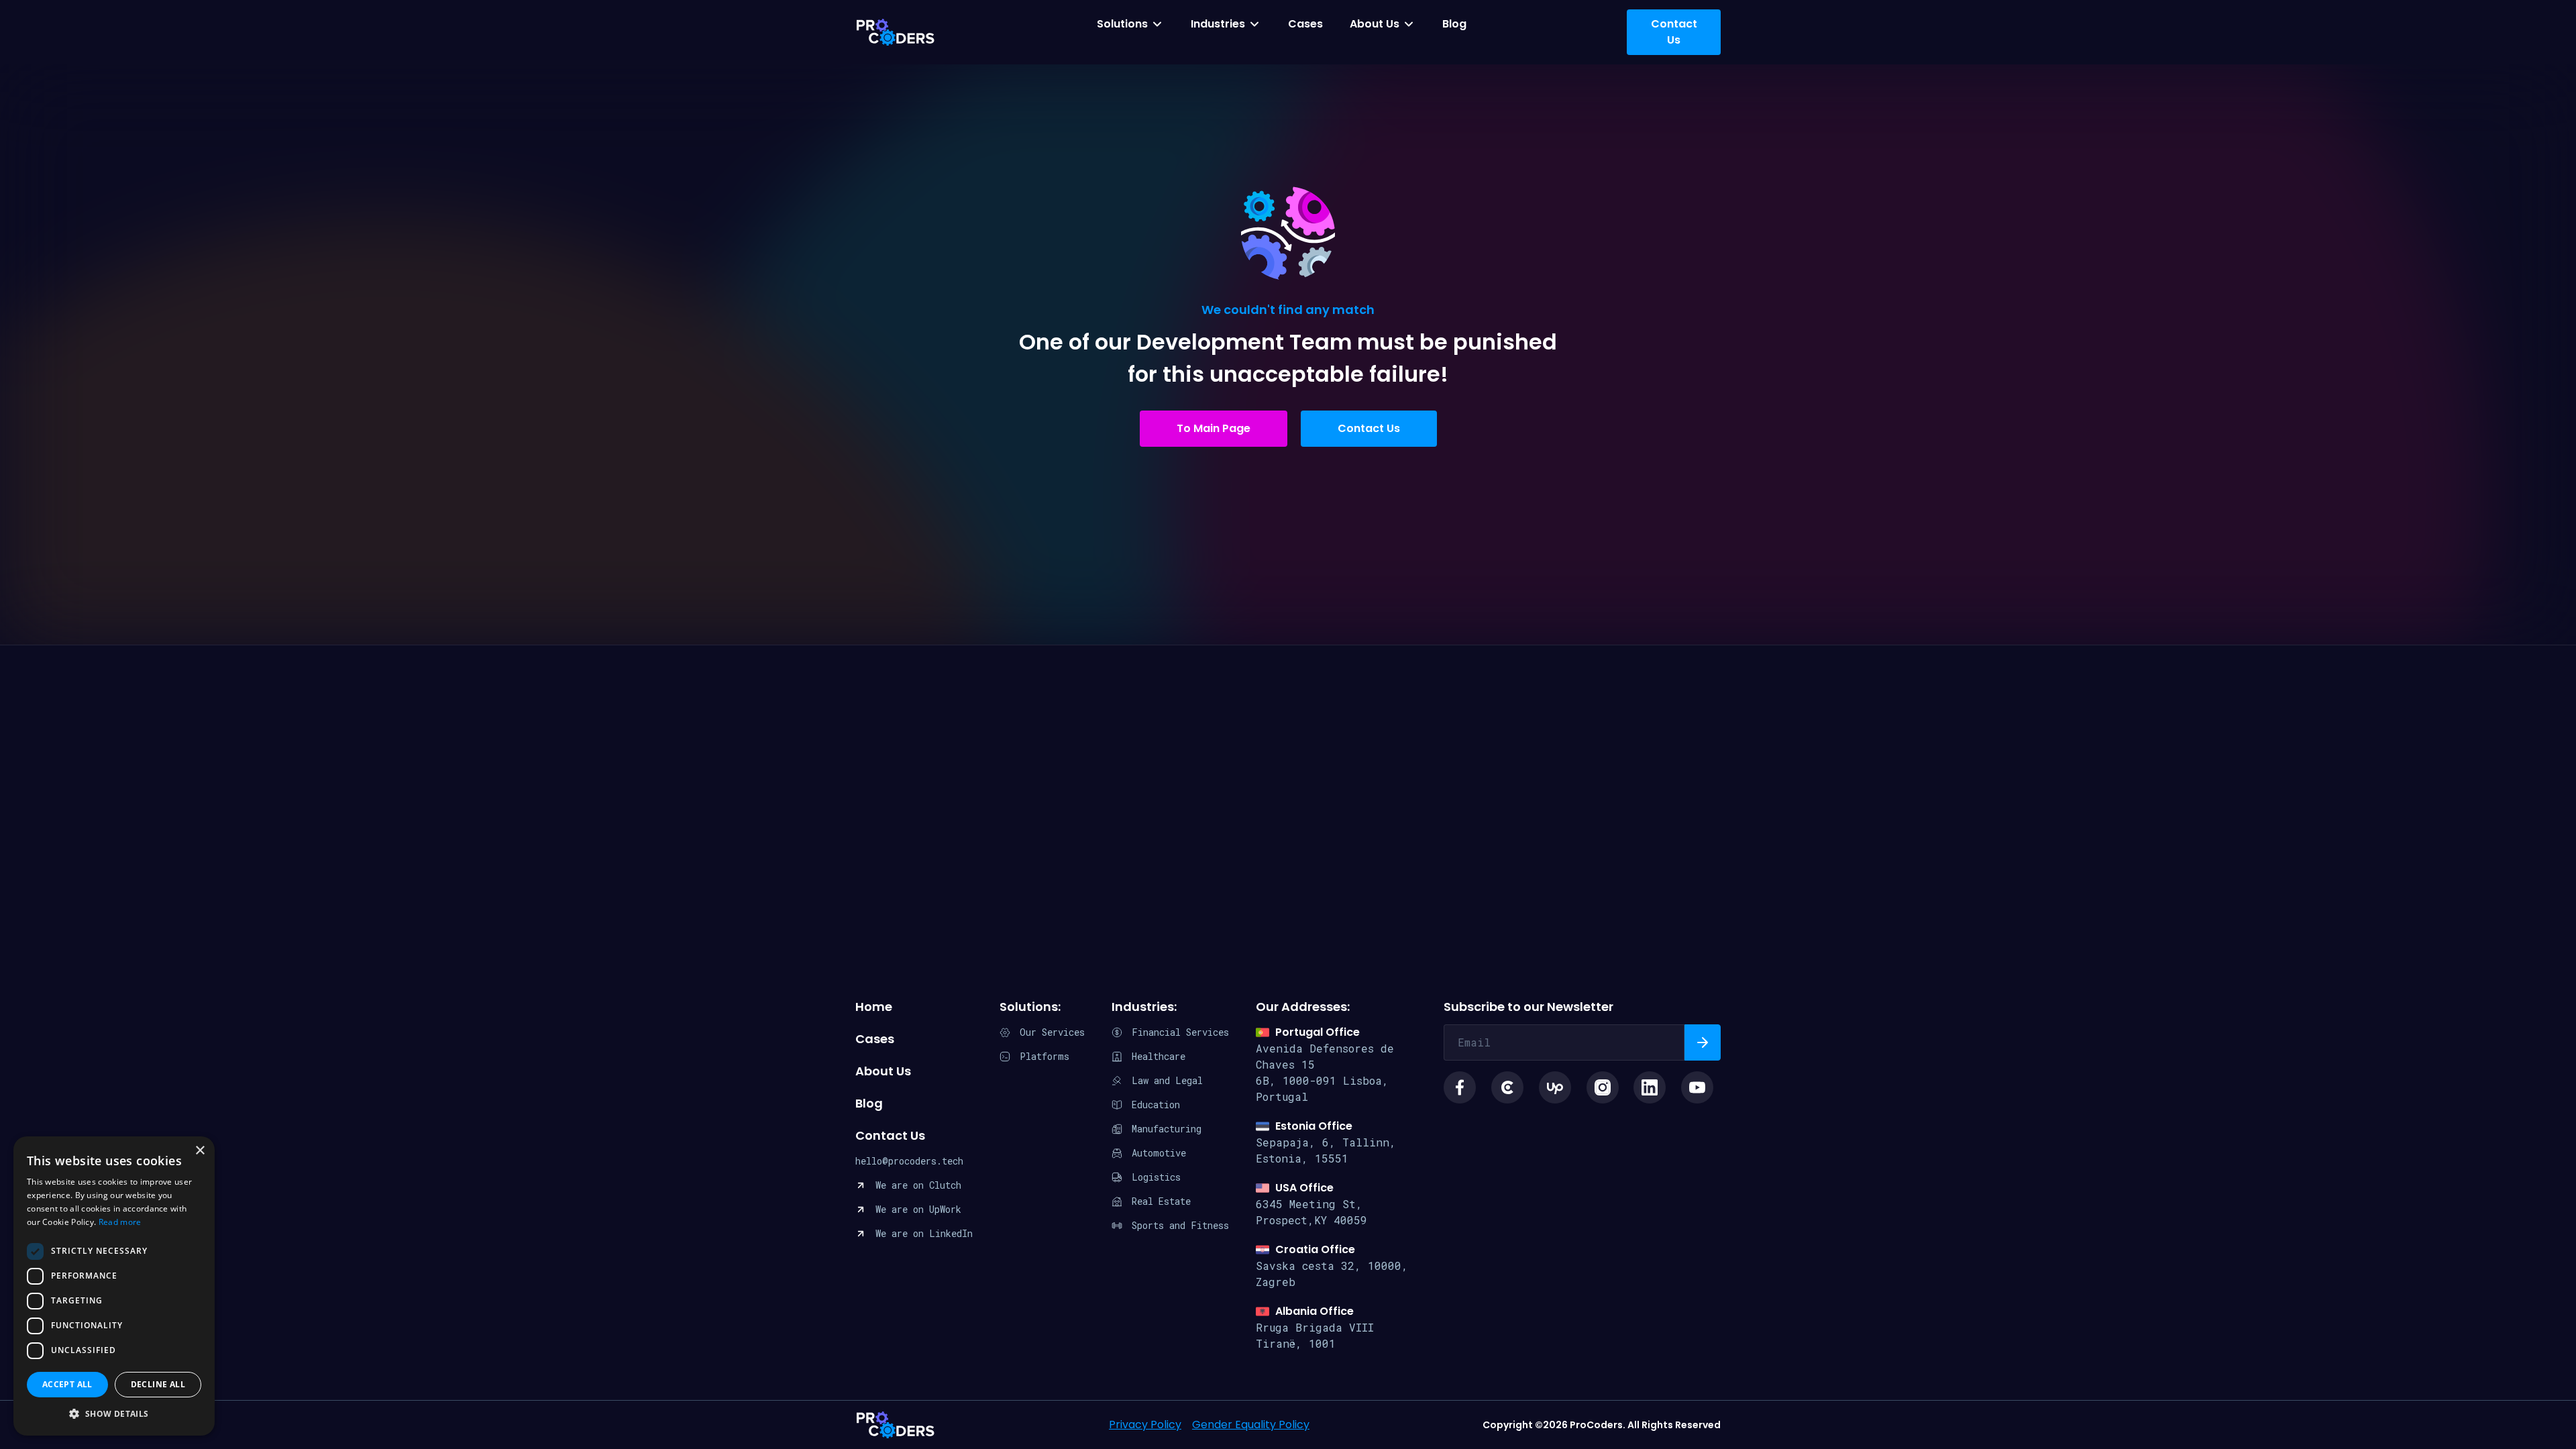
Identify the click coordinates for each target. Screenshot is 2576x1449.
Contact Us (1369, 428)
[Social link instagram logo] (1603, 1087)
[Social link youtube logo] (1697, 1087)
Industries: (1144, 1007)
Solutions (1122, 24)
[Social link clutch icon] (1507, 1087)
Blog (1454, 24)
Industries (1218, 24)
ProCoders (896, 1425)
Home (874, 1007)
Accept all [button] (67, 1384)
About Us (1375, 24)
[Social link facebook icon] (1460, 1087)
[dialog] (114, 1286)
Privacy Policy (1145, 1425)
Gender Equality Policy (1251, 1425)
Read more (120, 1222)
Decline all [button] (158, 1384)
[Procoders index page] (896, 32)
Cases (1305, 24)
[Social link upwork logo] (1555, 1087)
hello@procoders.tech (909, 1161)
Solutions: (1030, 1007)
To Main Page (1214, 428)
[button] (114, 1414)
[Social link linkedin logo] (1650, 1087)
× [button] (200, 1151)
